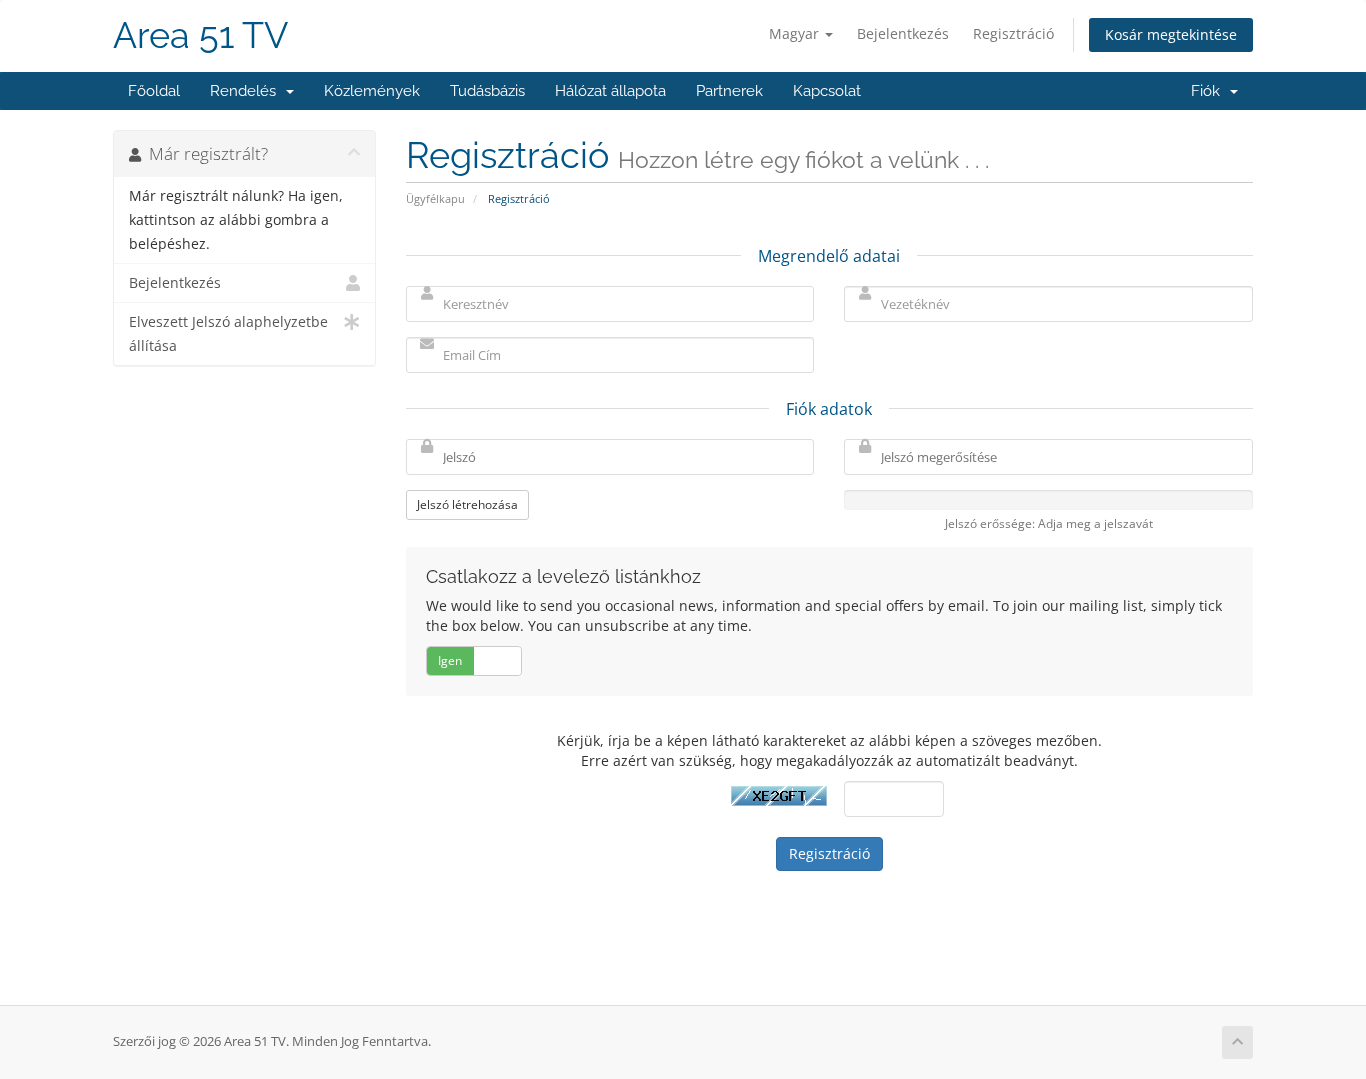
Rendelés (247, 91)
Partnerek (729, 91)
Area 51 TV (200, 35)
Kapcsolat (827, 91)
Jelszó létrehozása (467, 504)
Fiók (1209, 91)
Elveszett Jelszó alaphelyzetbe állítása (228, 334)
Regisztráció (1013, 33)
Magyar (796, 33)
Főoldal (154, 91)
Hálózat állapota (610, 91)
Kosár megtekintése (1171, 34)
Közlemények (372, 91)
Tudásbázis (487, 91)
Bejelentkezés (903, 33)
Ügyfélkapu (435, 198)
